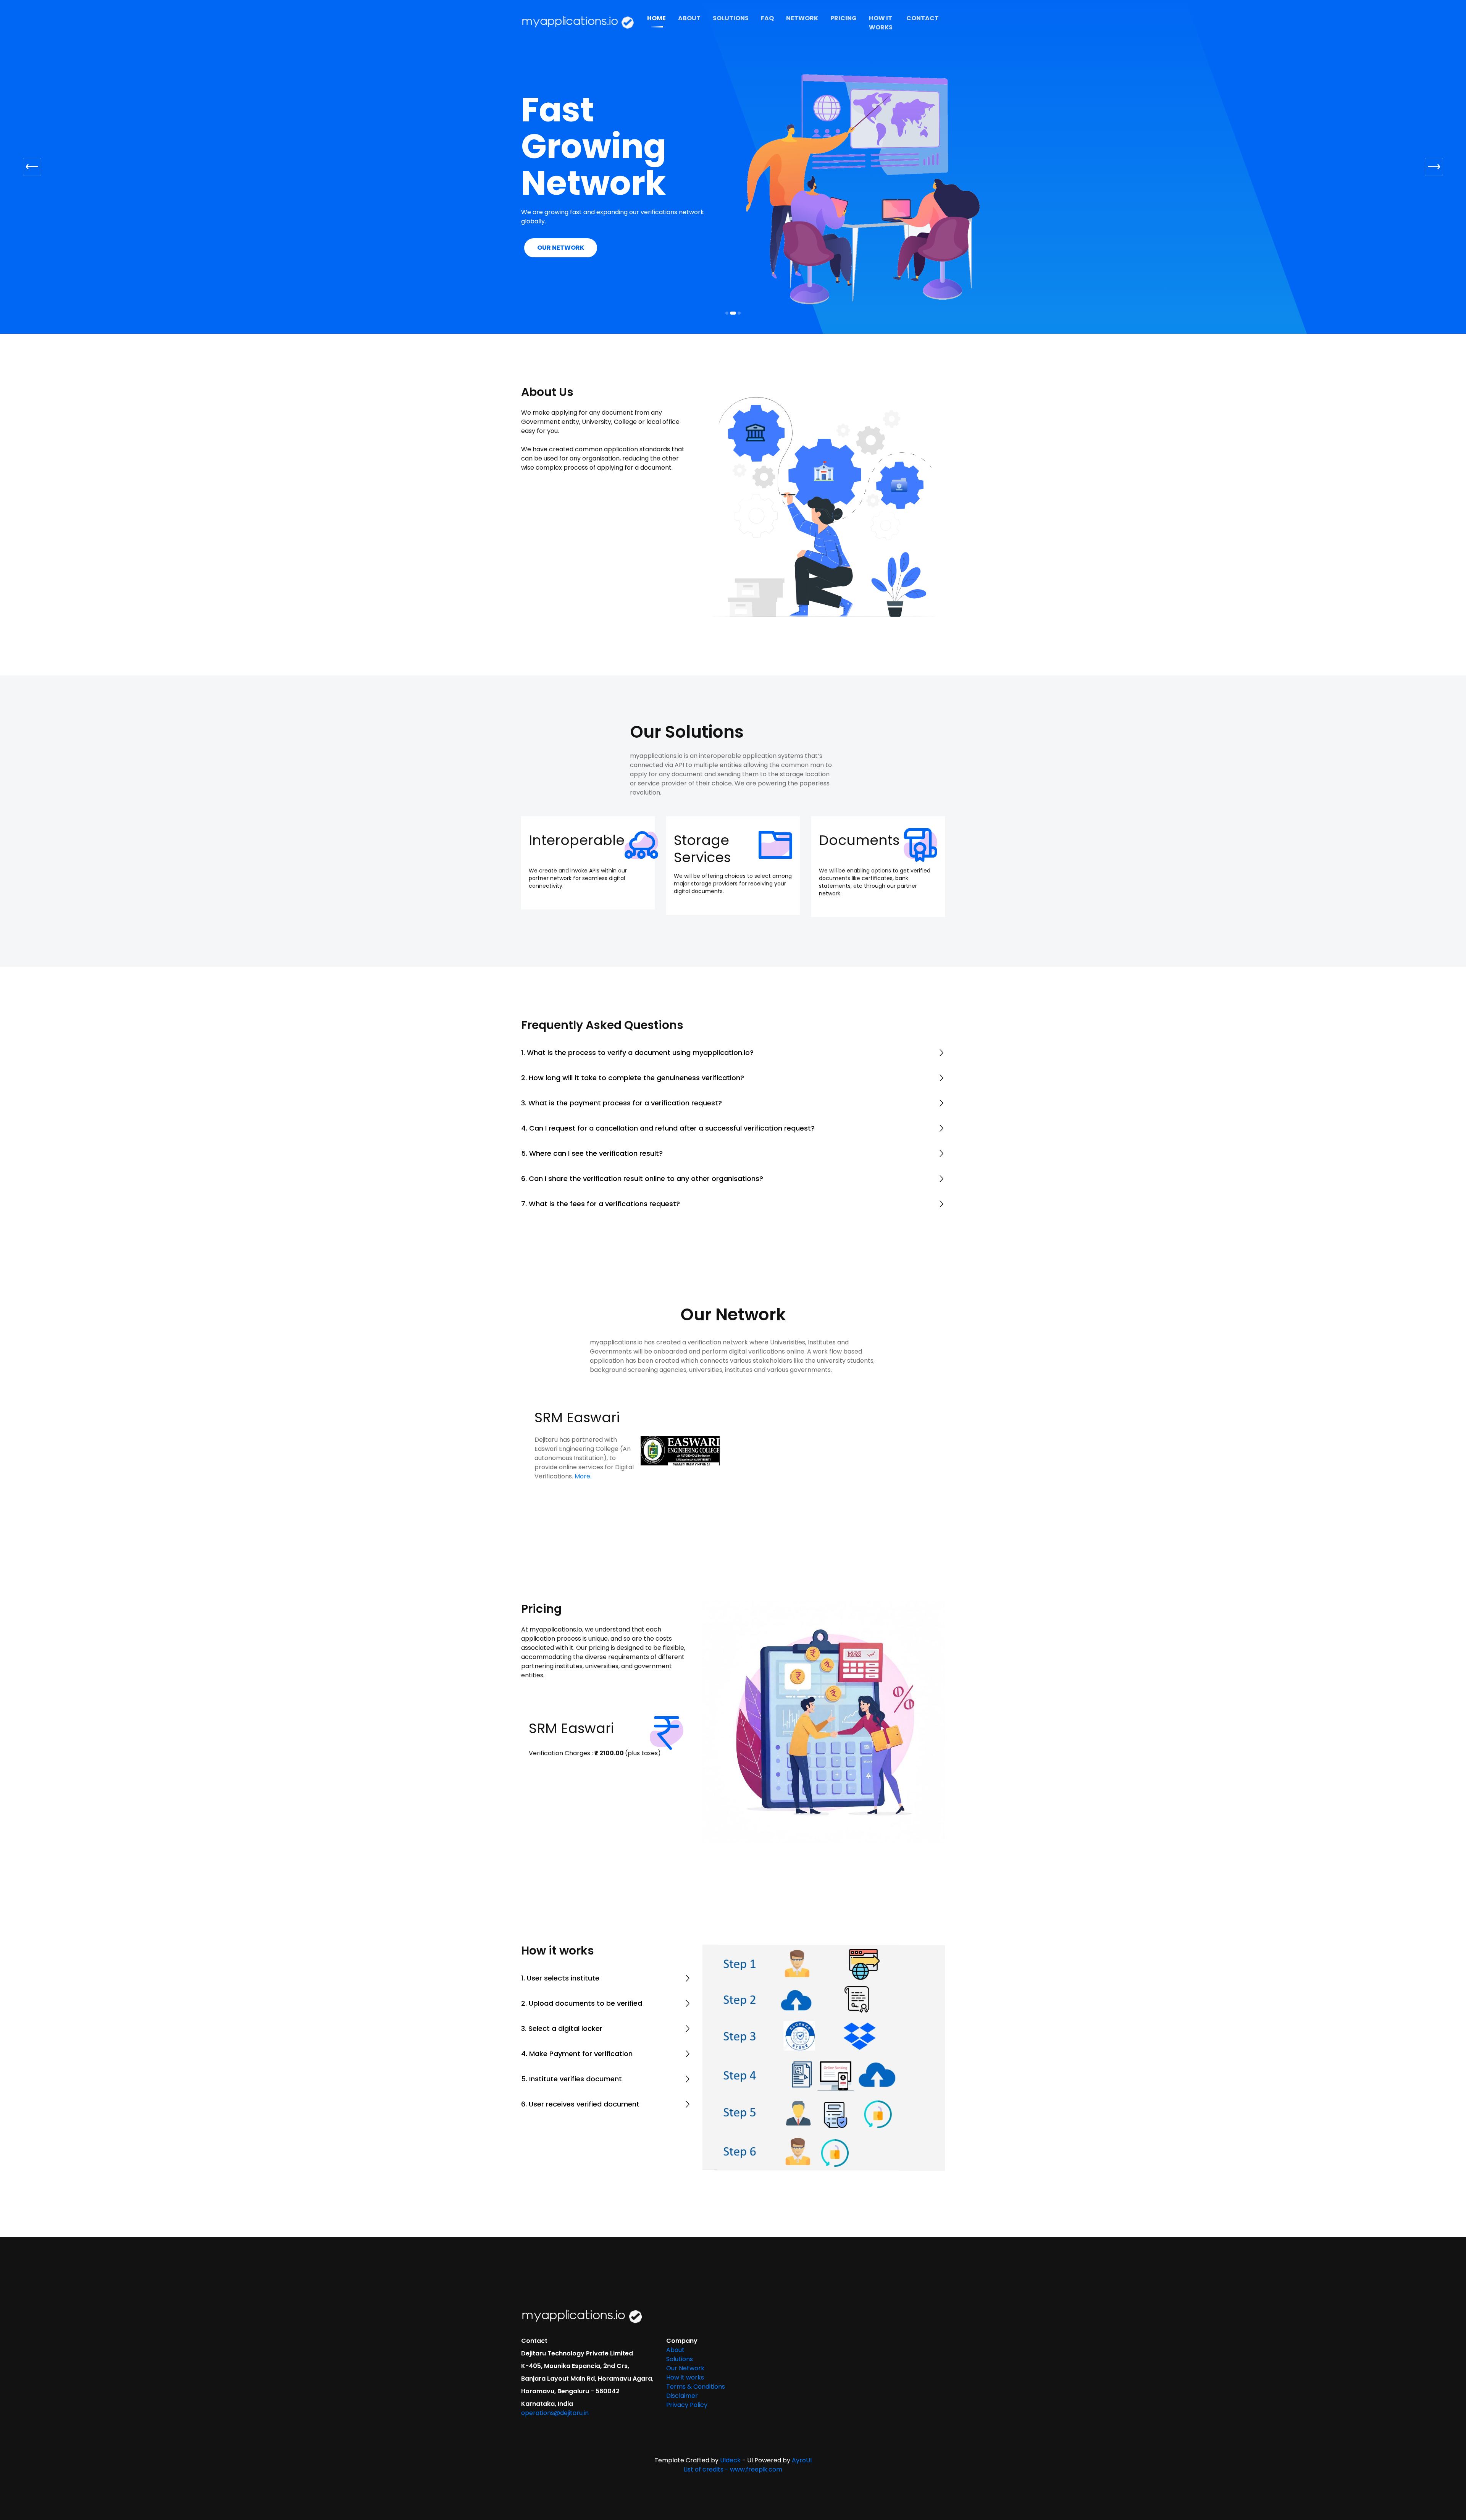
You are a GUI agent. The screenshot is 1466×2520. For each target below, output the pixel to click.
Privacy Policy (687, 2359)
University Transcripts (573, 202)
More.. (584, 1430)
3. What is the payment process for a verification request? (622, 1057)
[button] (32, 144)
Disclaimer (682, 2350)
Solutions (731, 18)
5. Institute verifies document (572, 2033)
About (689, 18)
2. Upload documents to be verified (582, 1957)
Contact (923, 18)
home (656, 18)
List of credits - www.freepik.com (733, 2424)
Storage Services (702, 803)
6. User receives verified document (580, 2058)
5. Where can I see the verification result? (592, 1107)
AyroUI (802, 2414)
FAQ (767, 18)
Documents (859, 794)
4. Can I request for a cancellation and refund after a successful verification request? (668, 1082)
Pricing (844, 18)
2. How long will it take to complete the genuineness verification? (633, 1032)
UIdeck (730, 2414)
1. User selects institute (560, 1932)
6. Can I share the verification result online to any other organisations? (642, 1133)
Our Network (685, 2322)
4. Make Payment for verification (577, 2008)
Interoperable (577, 794)
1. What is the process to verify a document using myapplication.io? (637, 1007)
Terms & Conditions (696, 2341)
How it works (881, 23)
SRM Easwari (577, 1372)
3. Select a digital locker (562, 1983)
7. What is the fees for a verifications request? (601, 1158)
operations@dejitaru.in (555, 2367)
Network (802, 18)
